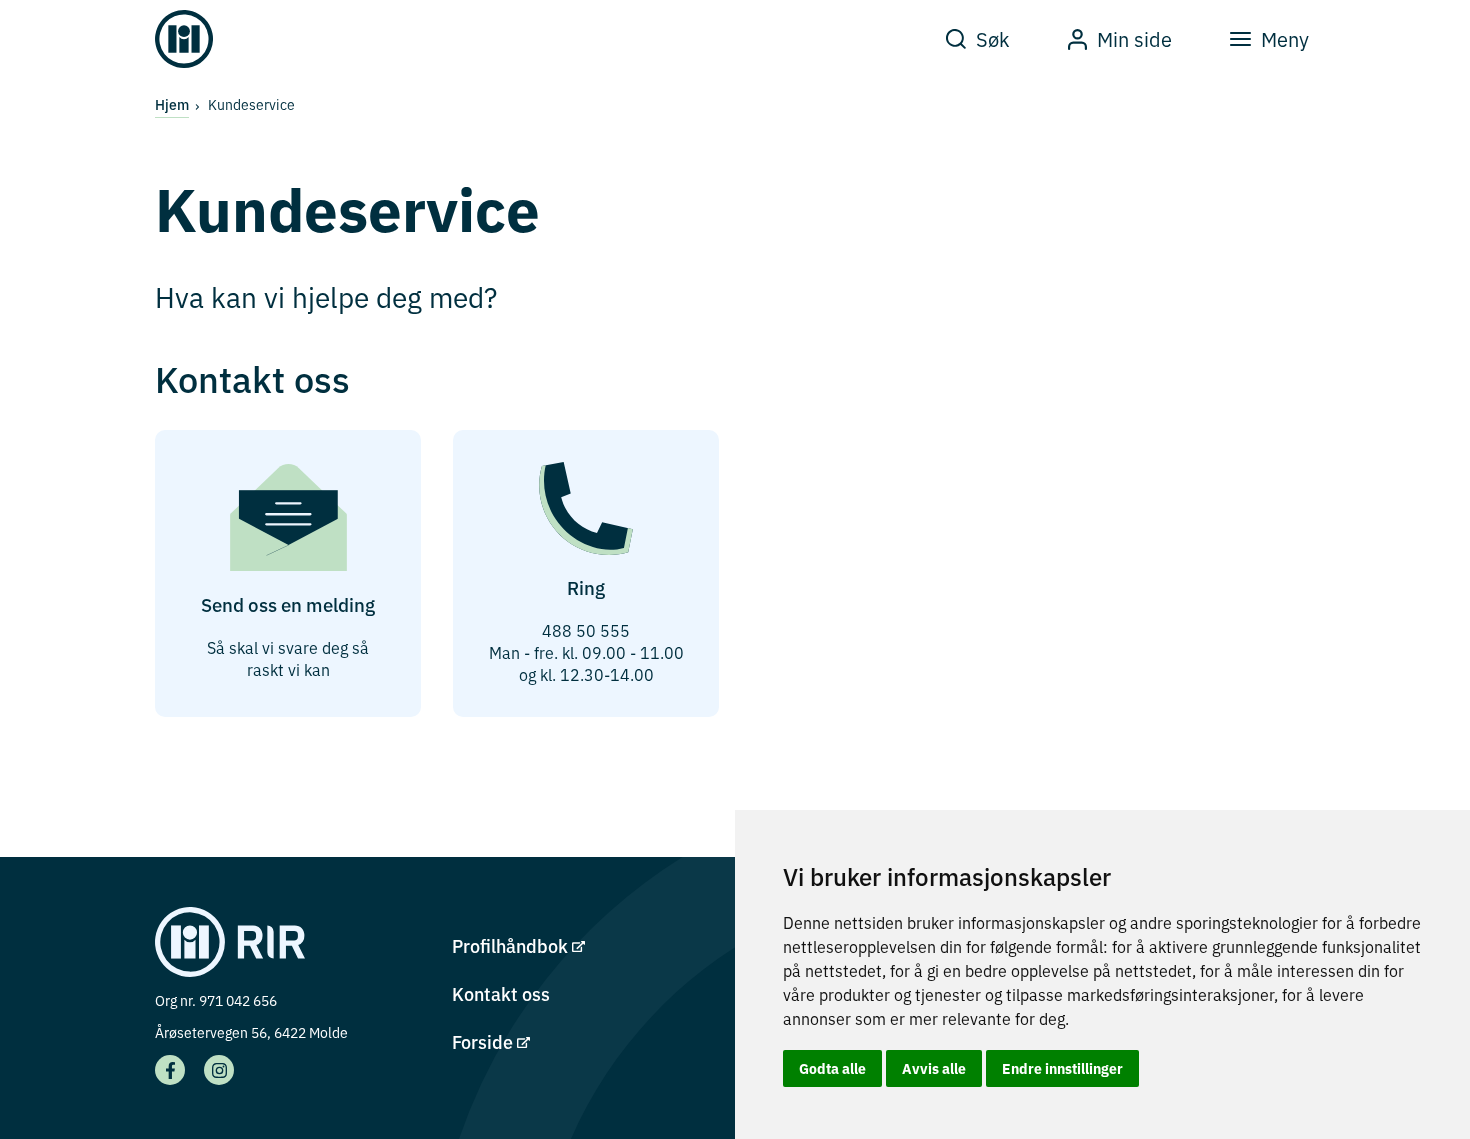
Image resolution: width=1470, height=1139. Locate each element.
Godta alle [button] (832, 1068)
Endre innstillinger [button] (1062, 1068)
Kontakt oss (501, 993)
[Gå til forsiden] (184, 39)
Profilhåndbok (512, 945)
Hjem (172, 104)
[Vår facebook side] (170, 1070)
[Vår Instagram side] (219, 1070)
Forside (484, 1041)
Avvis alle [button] (934, 1068)
